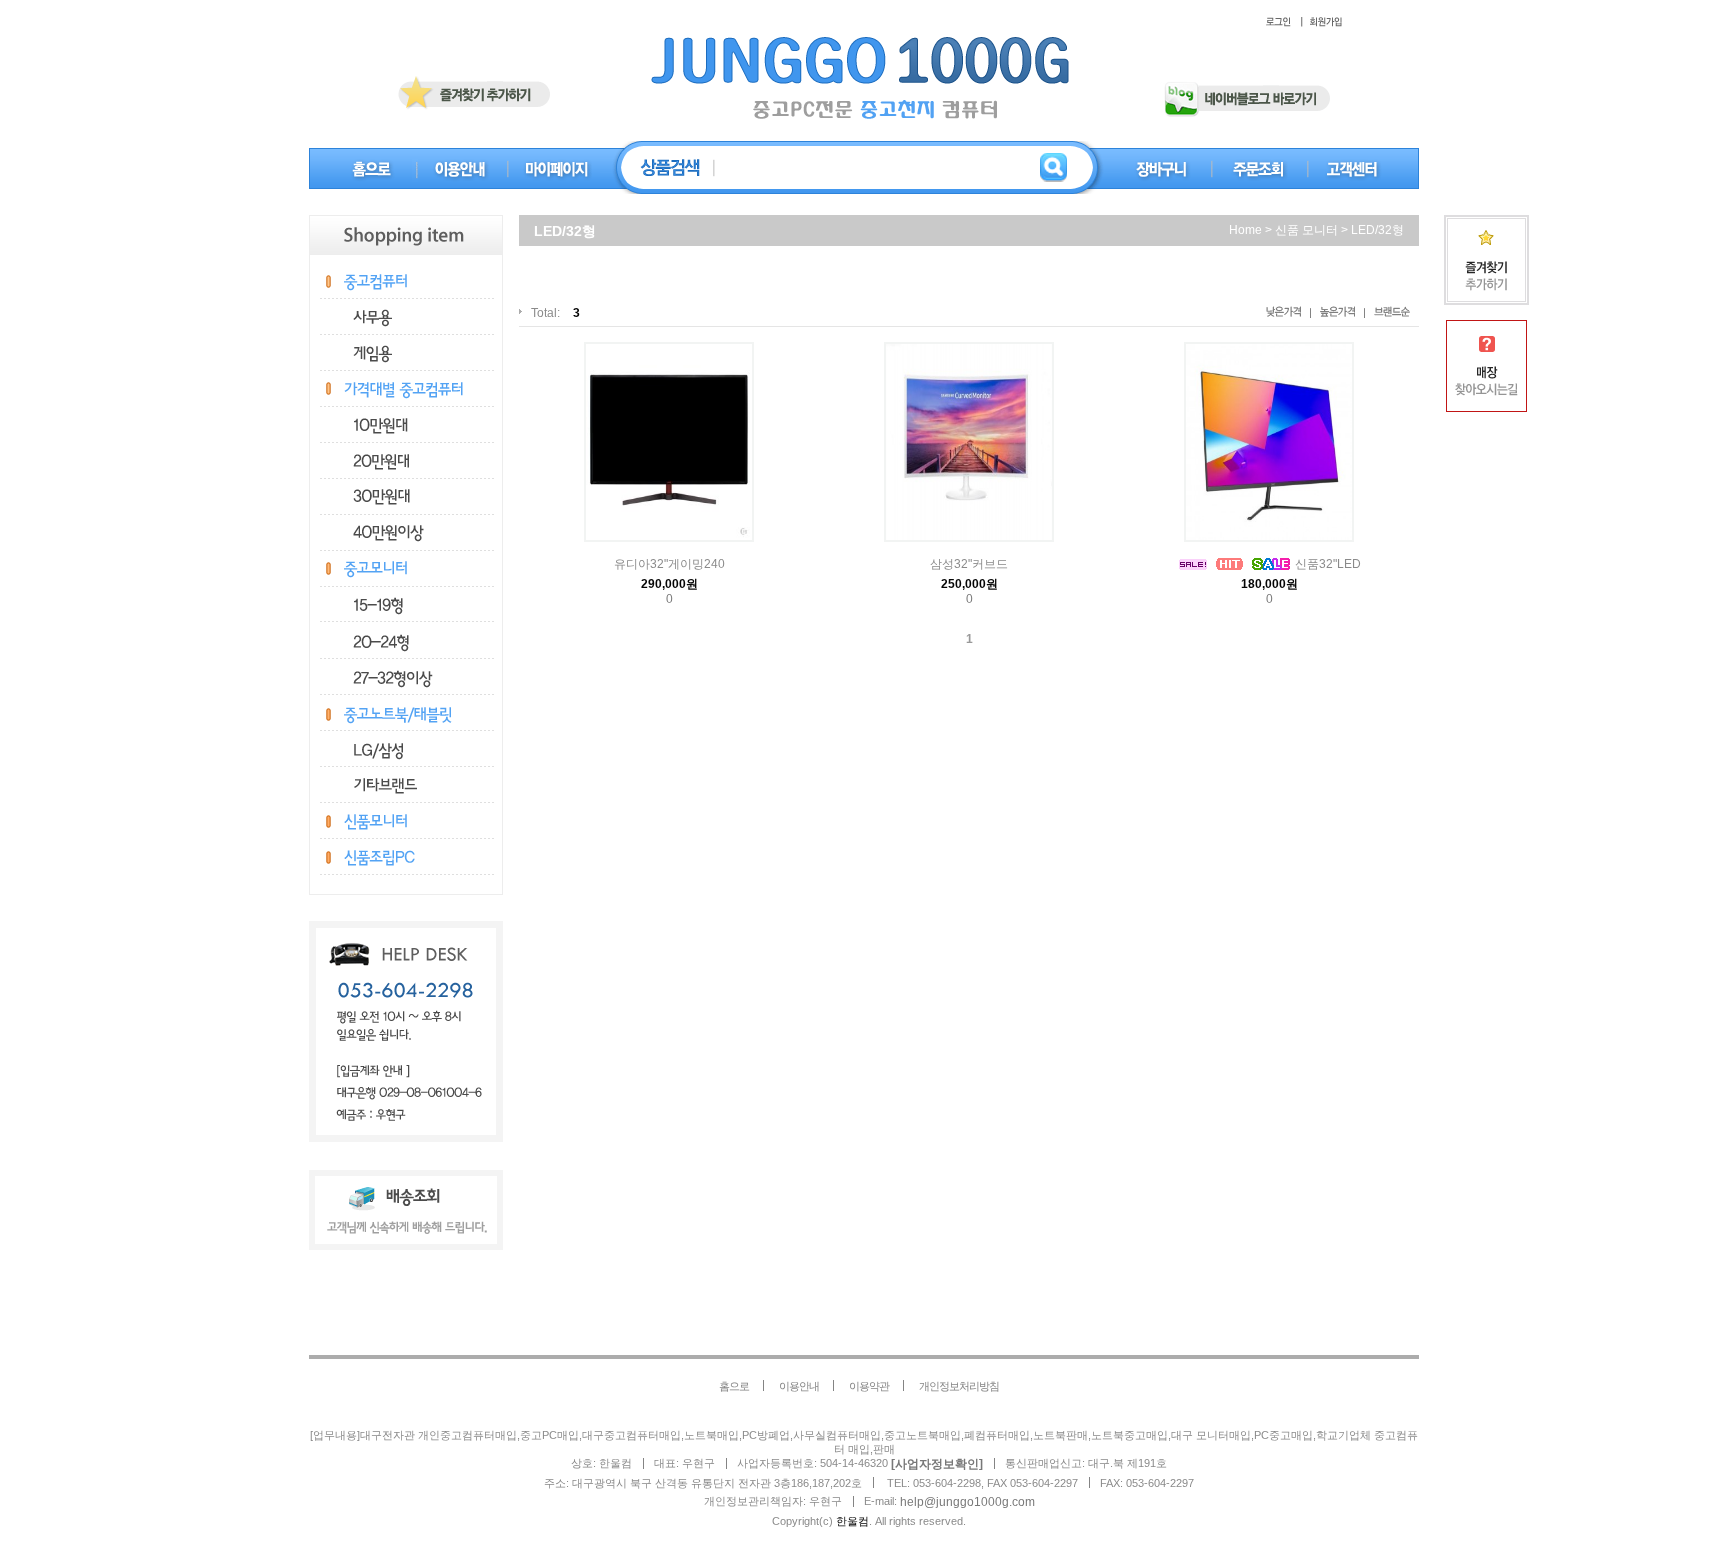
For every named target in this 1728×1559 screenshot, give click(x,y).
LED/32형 (1377, 230)
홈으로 (734, 1386)
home (1245, 230)
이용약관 (869, 1386)
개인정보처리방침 (959, 1386)
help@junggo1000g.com (967, 1502)
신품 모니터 (1306, 230)
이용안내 (799, 1386)
